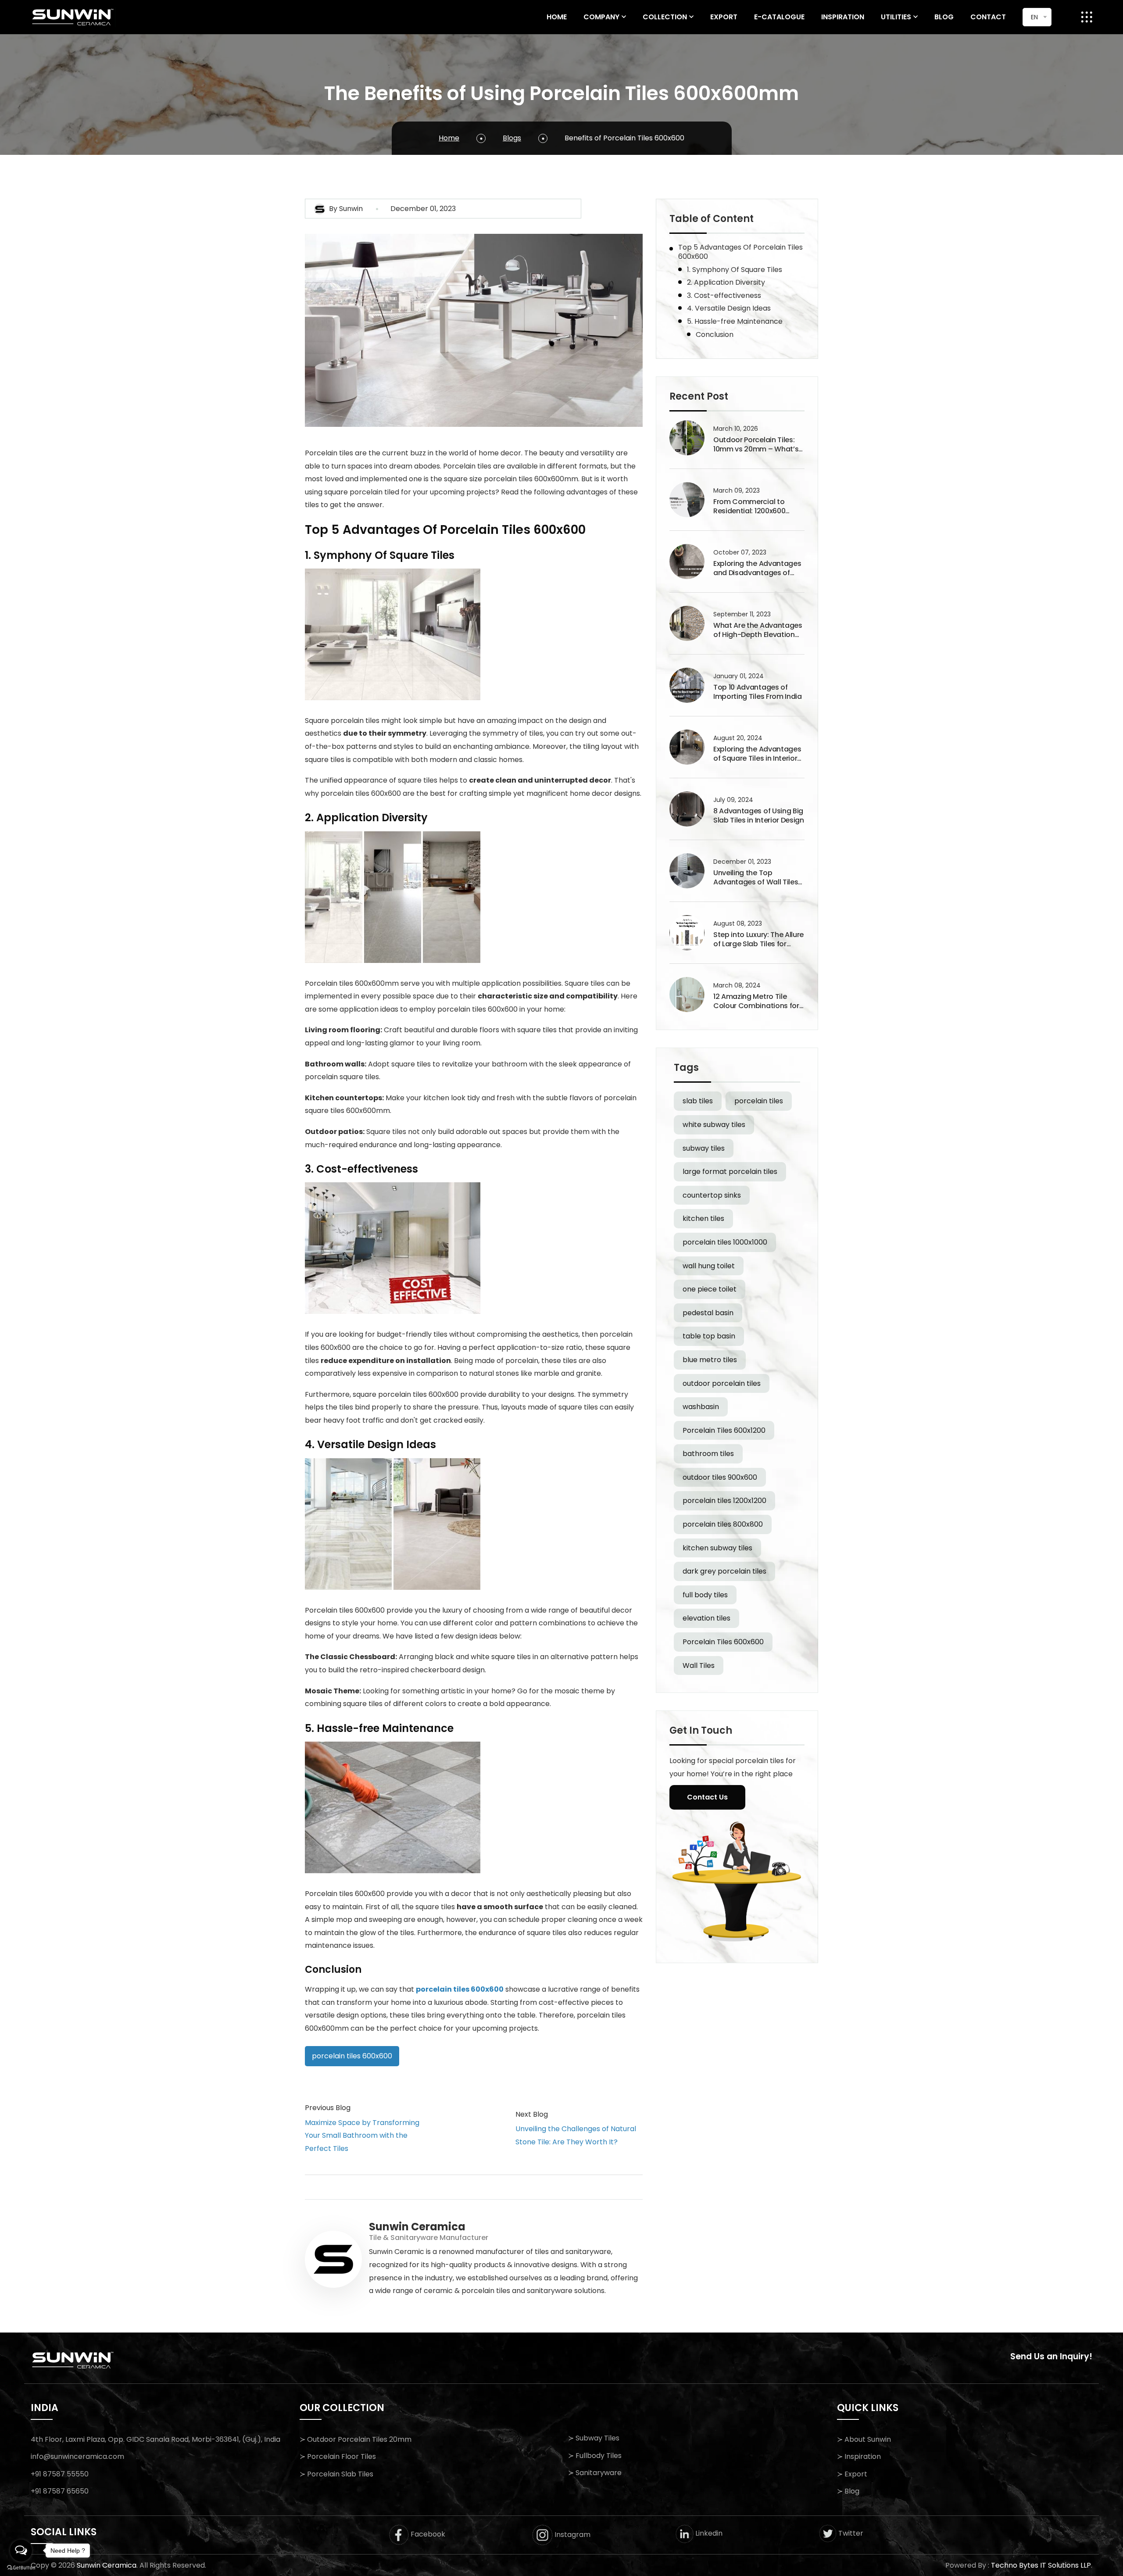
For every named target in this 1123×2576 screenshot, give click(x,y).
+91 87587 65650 (60, 2491)
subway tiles (704, 1148)
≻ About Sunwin (864, 2439)
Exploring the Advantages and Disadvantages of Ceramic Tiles (757, 569)
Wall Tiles (699, 1665)
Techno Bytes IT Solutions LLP (1041, 2565)
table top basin (709, 1336)
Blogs (512, 138)
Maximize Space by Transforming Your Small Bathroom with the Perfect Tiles (362, 2136)
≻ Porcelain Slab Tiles (336, 2474)
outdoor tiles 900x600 (720, 1477)
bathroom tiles (708, 1454)
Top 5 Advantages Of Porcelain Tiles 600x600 (740, 252)
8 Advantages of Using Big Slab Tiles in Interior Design (759, 816)
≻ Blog (848, 2491)
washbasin (701, 1407)
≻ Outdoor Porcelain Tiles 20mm (356, 2439)
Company (601, 17)
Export (724, 17)
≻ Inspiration (859, 2456)
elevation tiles (706, 1618)
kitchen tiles (703, 1218)
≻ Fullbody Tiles (595, 2456)
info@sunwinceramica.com (77, 2456)
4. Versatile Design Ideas (729, 308)
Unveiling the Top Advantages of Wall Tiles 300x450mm (756, 878)
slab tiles (698, 1101)
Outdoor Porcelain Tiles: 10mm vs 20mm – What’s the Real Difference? (756, 445)
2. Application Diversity (726, 282)
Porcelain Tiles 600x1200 (724, 1430)
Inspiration (843, 17)
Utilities (896, 17)
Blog (944, 17)
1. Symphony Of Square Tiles (735, 270)
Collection (665, 17)
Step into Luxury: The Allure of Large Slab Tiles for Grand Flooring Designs (758, 940)
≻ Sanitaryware (595, 2473)
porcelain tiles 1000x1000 (725, 1242)
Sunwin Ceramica (107, 2565)
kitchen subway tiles (717, 1548)
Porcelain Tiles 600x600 (723, 1642)
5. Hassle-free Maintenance (735, 321)
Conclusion (715, 335)
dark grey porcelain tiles (724, 1571)
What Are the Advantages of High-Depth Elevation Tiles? (758, 630)
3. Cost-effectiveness (724, 295)
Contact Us (707, 1797)
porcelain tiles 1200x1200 (724, 1501)
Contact (988, 17)
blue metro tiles (710, 1360)
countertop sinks (712, 1195)
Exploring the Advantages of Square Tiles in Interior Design (757, 754)
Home (557, 17)
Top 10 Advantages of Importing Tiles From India (758, 692)
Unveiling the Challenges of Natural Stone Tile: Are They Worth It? (576, 2135)
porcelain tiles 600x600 (460, 1989)
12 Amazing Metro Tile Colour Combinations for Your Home (756, 1002)
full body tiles (705, 1595)
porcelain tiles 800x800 (723, 1524)
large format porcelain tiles (730, 1172)
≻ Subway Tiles (594, 2438)
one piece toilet (710, 1289)
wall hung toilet (709, 1266)
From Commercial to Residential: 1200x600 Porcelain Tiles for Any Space (751, 507)
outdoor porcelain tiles (722, 1383)
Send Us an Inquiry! (1051, 2356)
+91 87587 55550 (60, 2474)
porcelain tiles (759, 1101)
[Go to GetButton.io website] (21, 2567)
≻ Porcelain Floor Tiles (338, 2456)
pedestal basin (708, 1313)
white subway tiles (714, 1125)
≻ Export (852, 2474)
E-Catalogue (779, 17)
